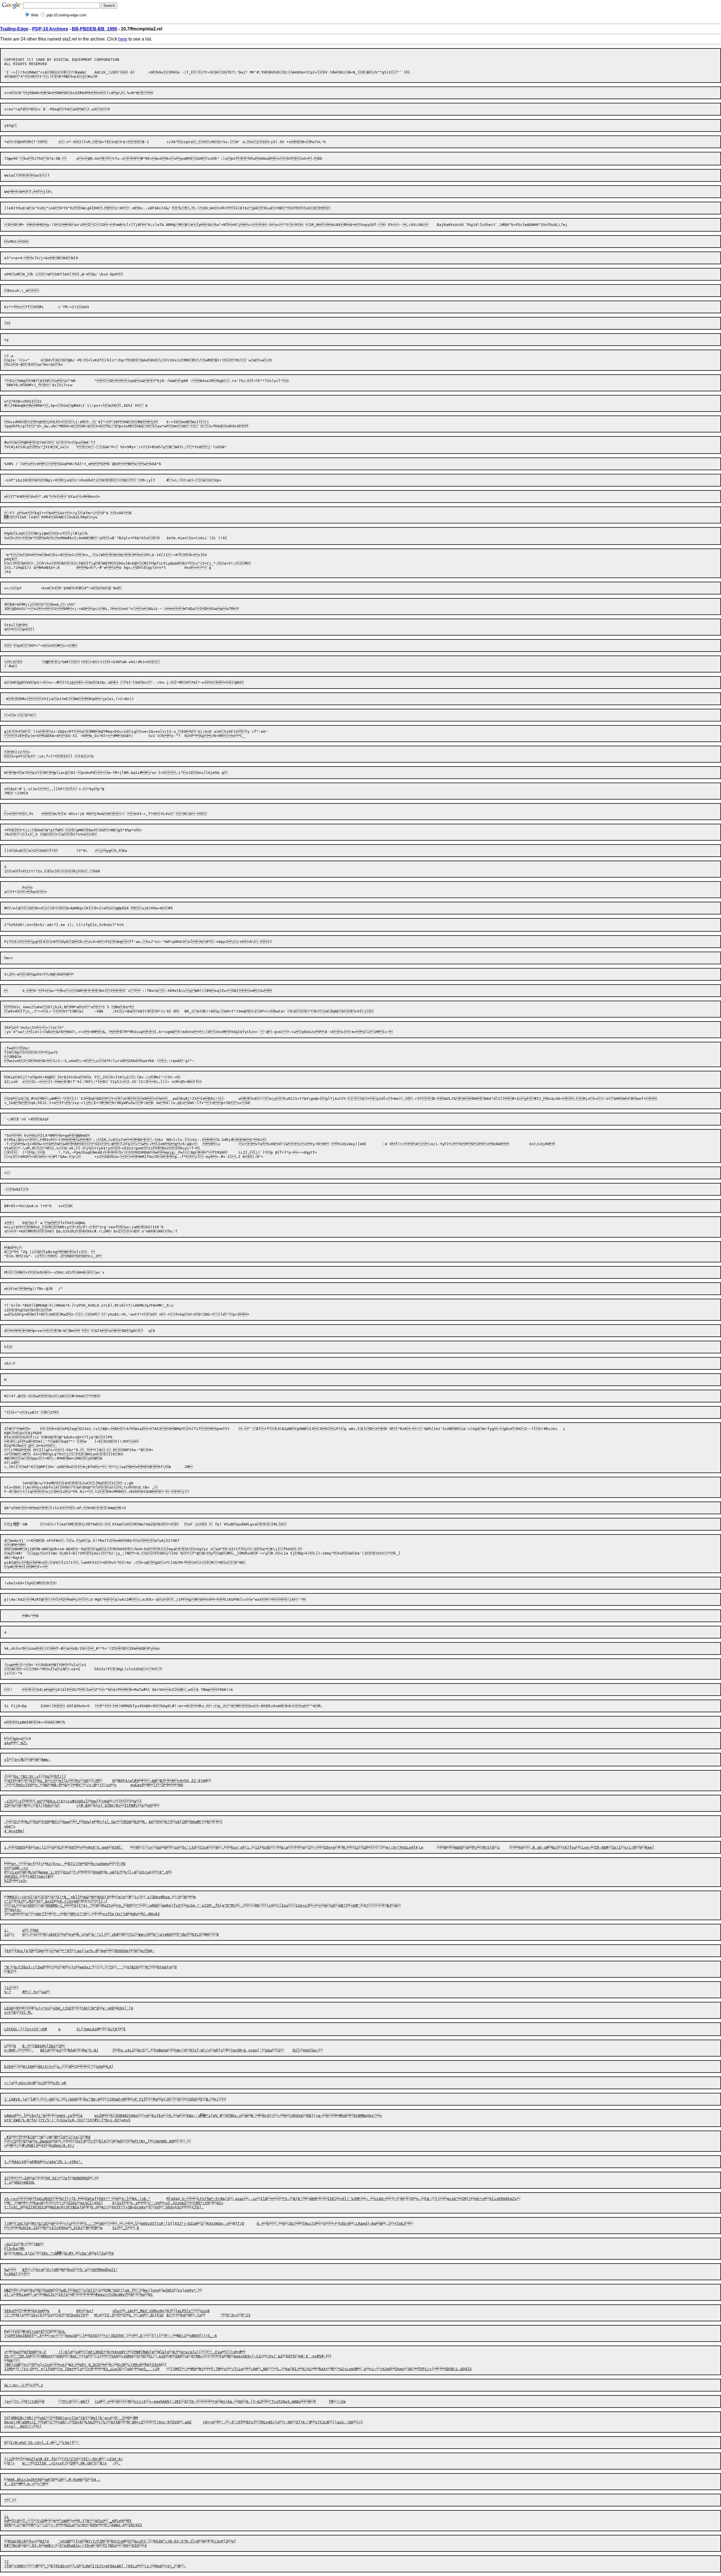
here (123, 39)
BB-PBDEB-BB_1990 (94, 29)
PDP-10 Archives (50, 29)
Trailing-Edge (14, 29)
